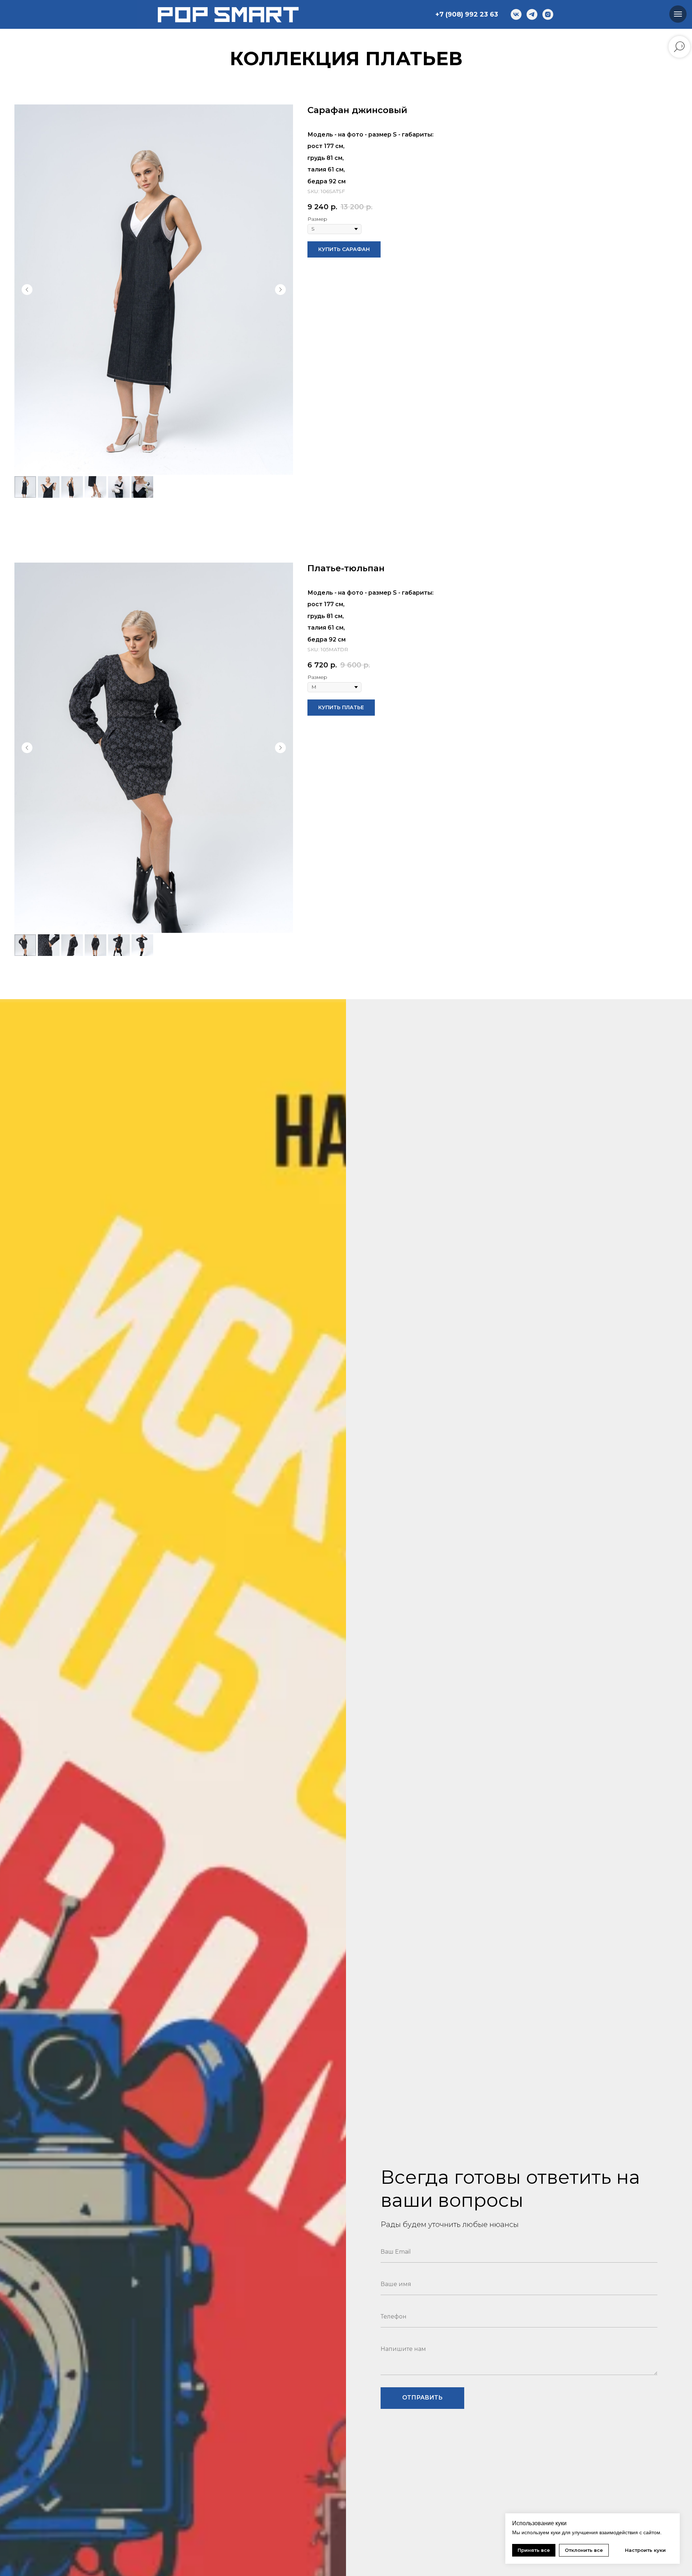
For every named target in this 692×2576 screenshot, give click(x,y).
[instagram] (548, 14)
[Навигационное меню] (678, 14)
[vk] (516, 14)
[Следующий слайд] (280, 290)
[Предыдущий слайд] (27, 290)
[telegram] (532, 14)
